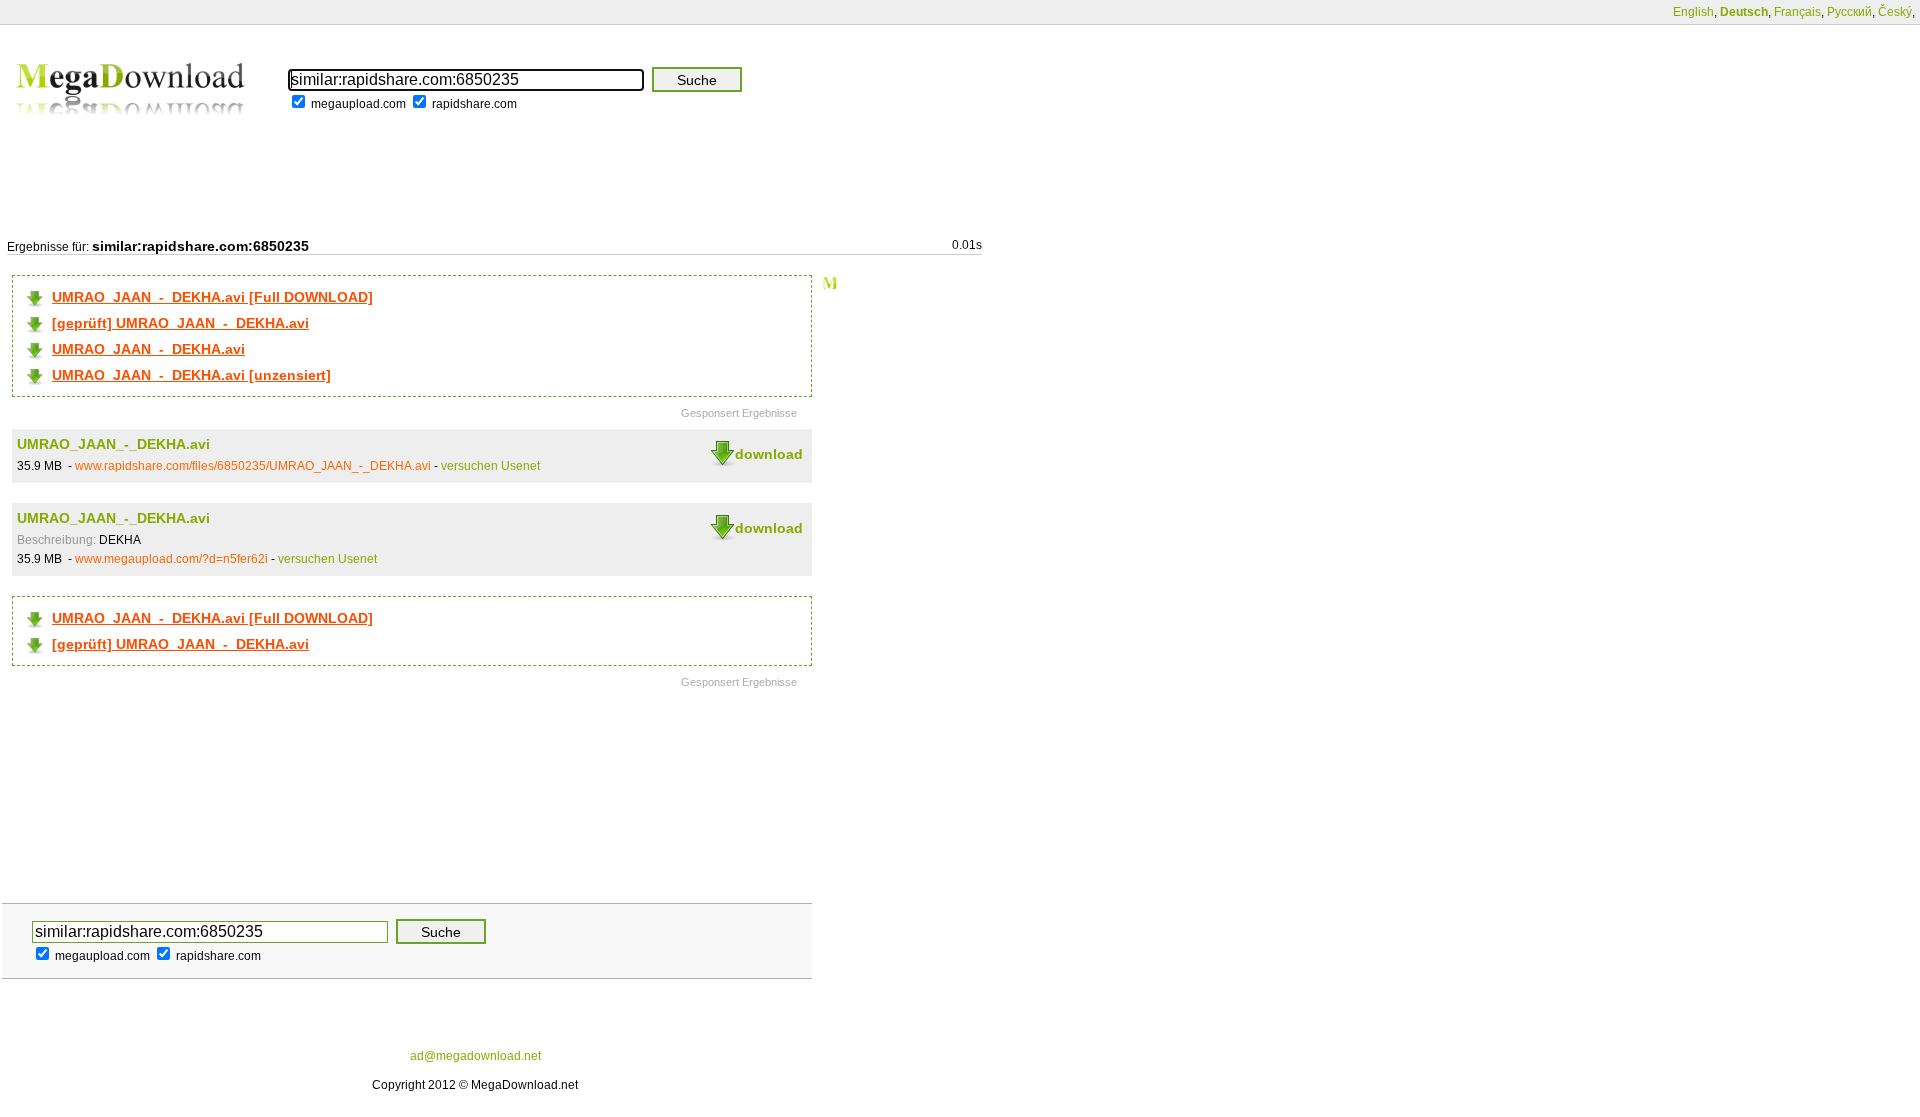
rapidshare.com (474, 104)
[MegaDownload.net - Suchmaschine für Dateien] (132, 129)
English (1693, 12)
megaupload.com (358, 104)
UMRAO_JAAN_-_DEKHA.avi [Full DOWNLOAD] (212, 297)
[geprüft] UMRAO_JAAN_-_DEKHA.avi (180, 323)
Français (1797, 12)
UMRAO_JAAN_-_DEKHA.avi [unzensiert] (191, 375)
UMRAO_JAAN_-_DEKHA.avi (148, 349)
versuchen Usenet (490, 466)
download (769, 454)
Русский (1849, 12)
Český (1895, 12)
